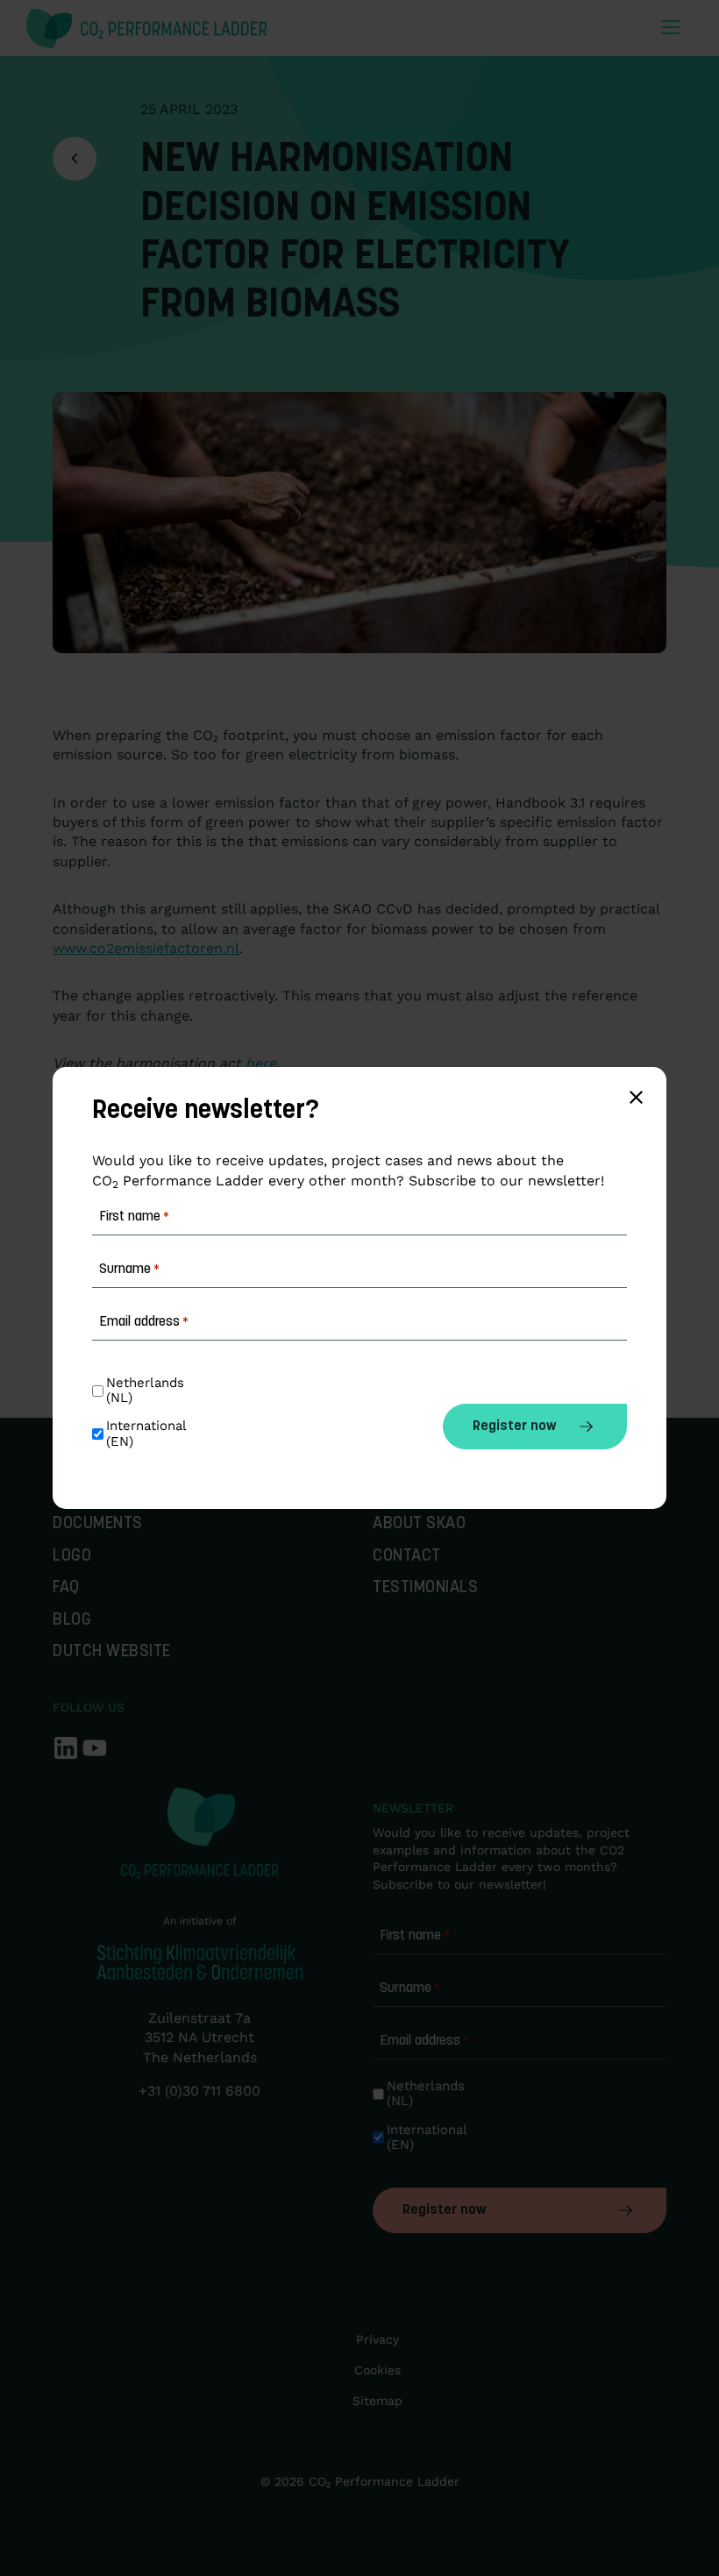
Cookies (377, 2370)
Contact (407, 1557)
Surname (410, 1989)
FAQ (66, 1588)
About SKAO (419, 1524)
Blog (72, 1621)
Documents (98, 1524)
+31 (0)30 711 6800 (199, 2091)
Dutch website (112, 1652)
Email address (424, 2041)
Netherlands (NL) (428, 2094)
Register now (444, 2210)
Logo (72, 1557)
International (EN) (429, 2138)
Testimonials (425, 1588)
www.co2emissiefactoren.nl (146, 948)
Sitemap (377, 2401)
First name (415, 1936)
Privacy (377, 2339)
